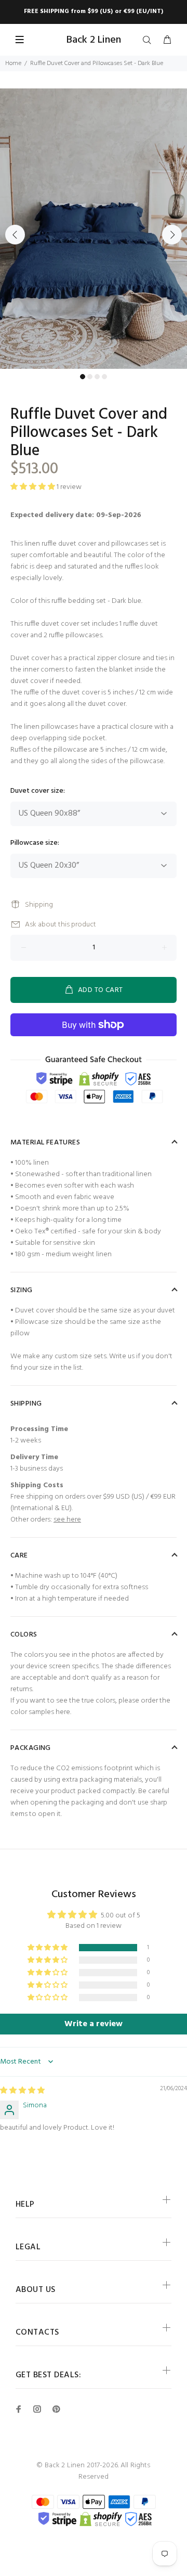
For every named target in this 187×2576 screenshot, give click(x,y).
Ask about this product (61, 925)
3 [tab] (97, 377)
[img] (22, 2091)
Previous (15, 235)
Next (172, 235)
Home (13, 63)
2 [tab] (90, 377)
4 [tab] (104, 377)
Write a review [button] (94, 2024)
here (63, 1712)
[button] (48, 1948)
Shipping (39, 905)
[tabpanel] (94, 229)
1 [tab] (83, 377)
